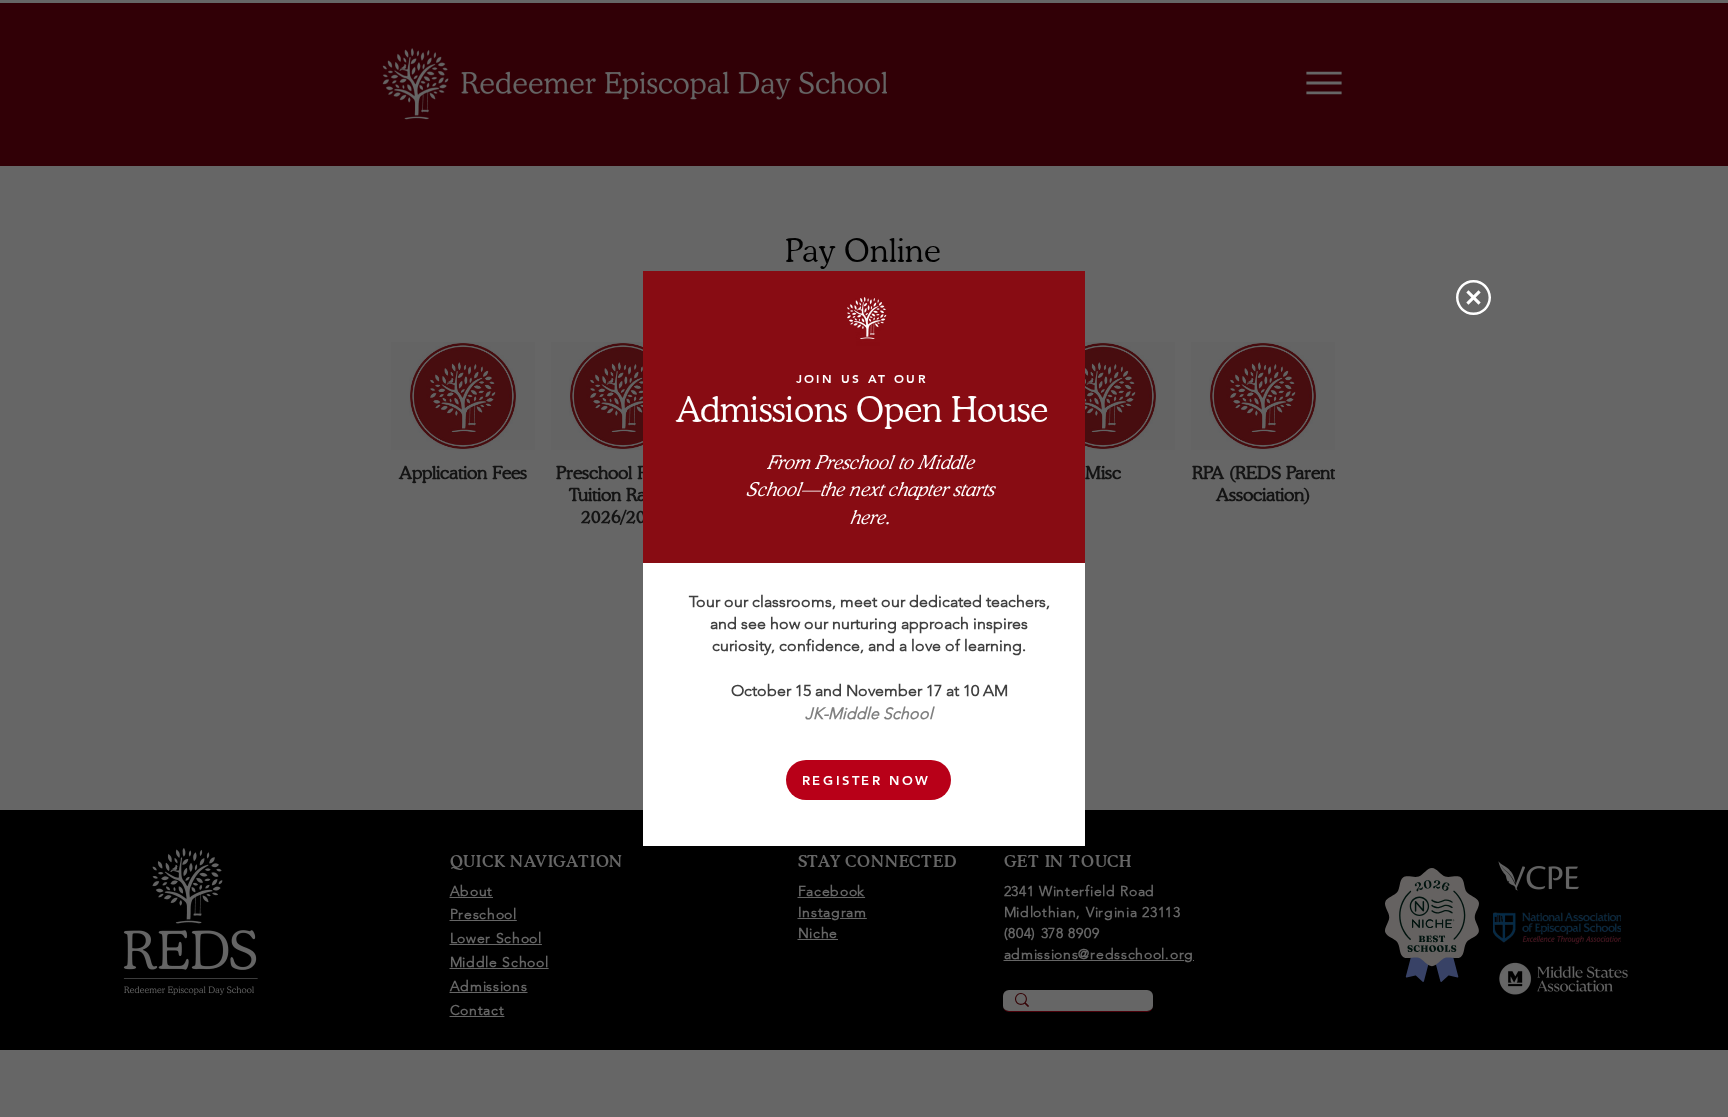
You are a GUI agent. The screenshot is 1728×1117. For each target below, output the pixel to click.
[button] (1473, 297)
